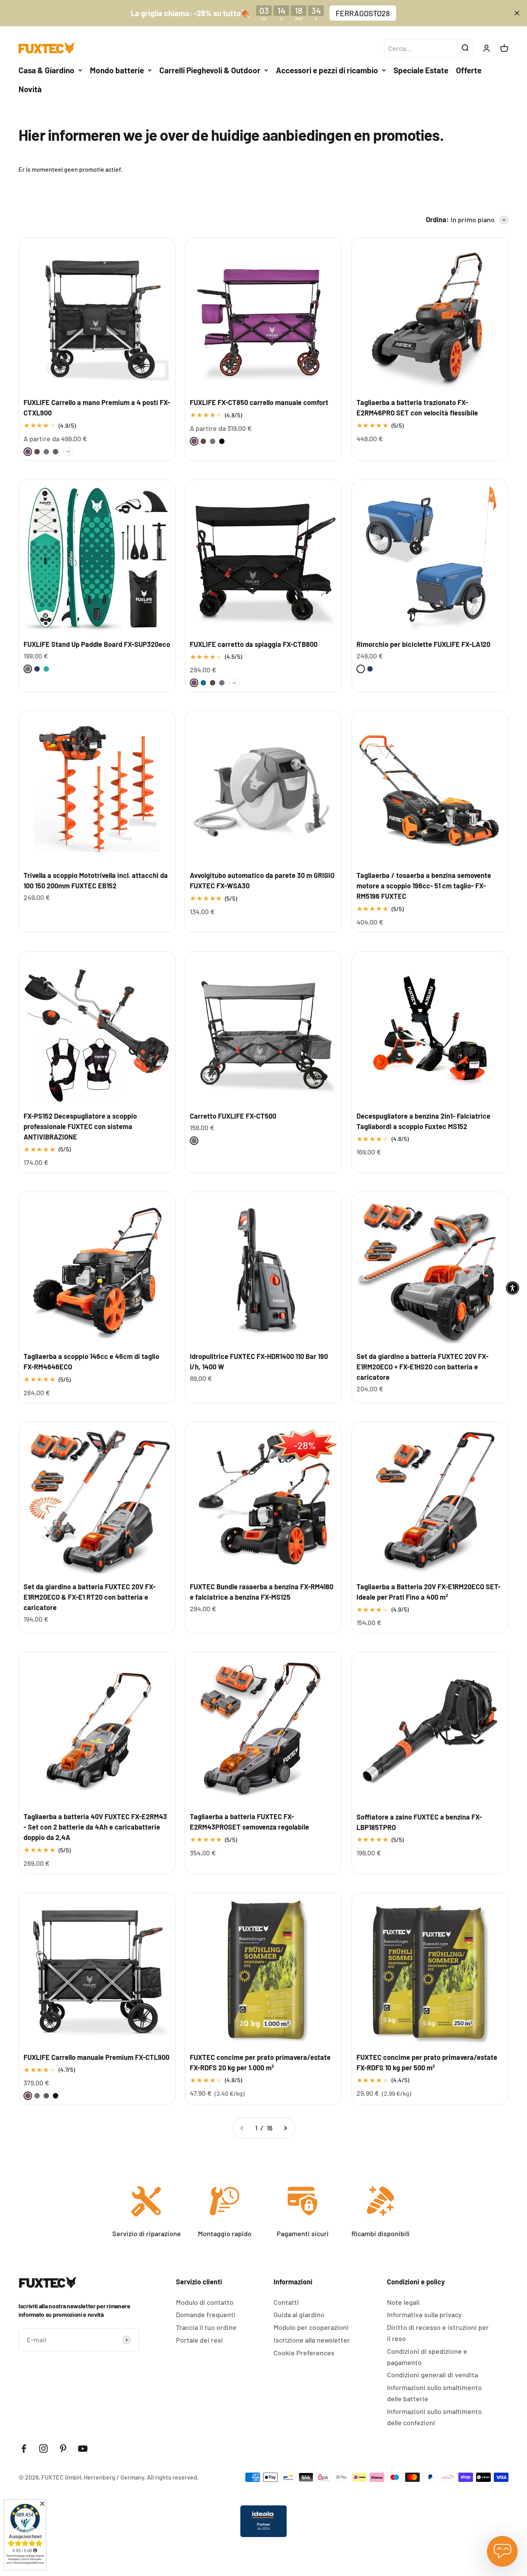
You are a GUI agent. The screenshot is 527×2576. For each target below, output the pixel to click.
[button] (513, 1288)
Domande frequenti (206, 2314)
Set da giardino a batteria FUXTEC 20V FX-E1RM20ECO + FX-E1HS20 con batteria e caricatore (422, 1367)
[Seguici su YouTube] (83, 2449)
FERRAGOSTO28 (363, 13)
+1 (68, 451)
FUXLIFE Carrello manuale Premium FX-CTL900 (96, 2057)
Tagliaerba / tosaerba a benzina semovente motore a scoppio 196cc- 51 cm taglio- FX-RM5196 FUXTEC (424, 886)
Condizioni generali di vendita (432, 2375)
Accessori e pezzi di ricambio (327, 70)
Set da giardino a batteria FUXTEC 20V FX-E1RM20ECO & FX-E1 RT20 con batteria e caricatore (90, 1597)
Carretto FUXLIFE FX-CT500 (233, 1116)
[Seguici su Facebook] (24, 2449)
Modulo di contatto (205, 2302)
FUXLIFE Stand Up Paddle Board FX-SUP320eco (97, 644)
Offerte (469, 70)
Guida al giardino (299, 2314)
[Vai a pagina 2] (285, 2128)
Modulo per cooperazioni (311, 2327)
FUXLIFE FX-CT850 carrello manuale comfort (259, 402)
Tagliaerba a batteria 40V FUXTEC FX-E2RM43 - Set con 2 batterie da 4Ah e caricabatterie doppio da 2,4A (95, 1827)
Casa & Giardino (46, 70)
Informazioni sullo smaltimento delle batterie (434, 2393)
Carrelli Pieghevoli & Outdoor (210, 70)
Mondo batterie (117, 70)
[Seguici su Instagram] (43, 2449)
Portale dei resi (199, 2340)
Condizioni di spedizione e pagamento (427, 2357)
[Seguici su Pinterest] (63, 2449)
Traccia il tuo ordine (206, 2327)
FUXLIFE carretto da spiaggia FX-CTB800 (254, 644)
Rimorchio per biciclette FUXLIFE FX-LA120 (423, 644)
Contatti (286, 2302)
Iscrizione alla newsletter (312, 2340)
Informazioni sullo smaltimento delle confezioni (434, 2417)
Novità (30, 89)
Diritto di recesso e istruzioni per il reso (438, 2333)
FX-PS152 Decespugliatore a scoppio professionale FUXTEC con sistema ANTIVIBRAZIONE (80, 1126)
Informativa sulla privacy (424, 2314)
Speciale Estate (421, 70)
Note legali (403, 2302)
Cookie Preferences (304, 2353)
